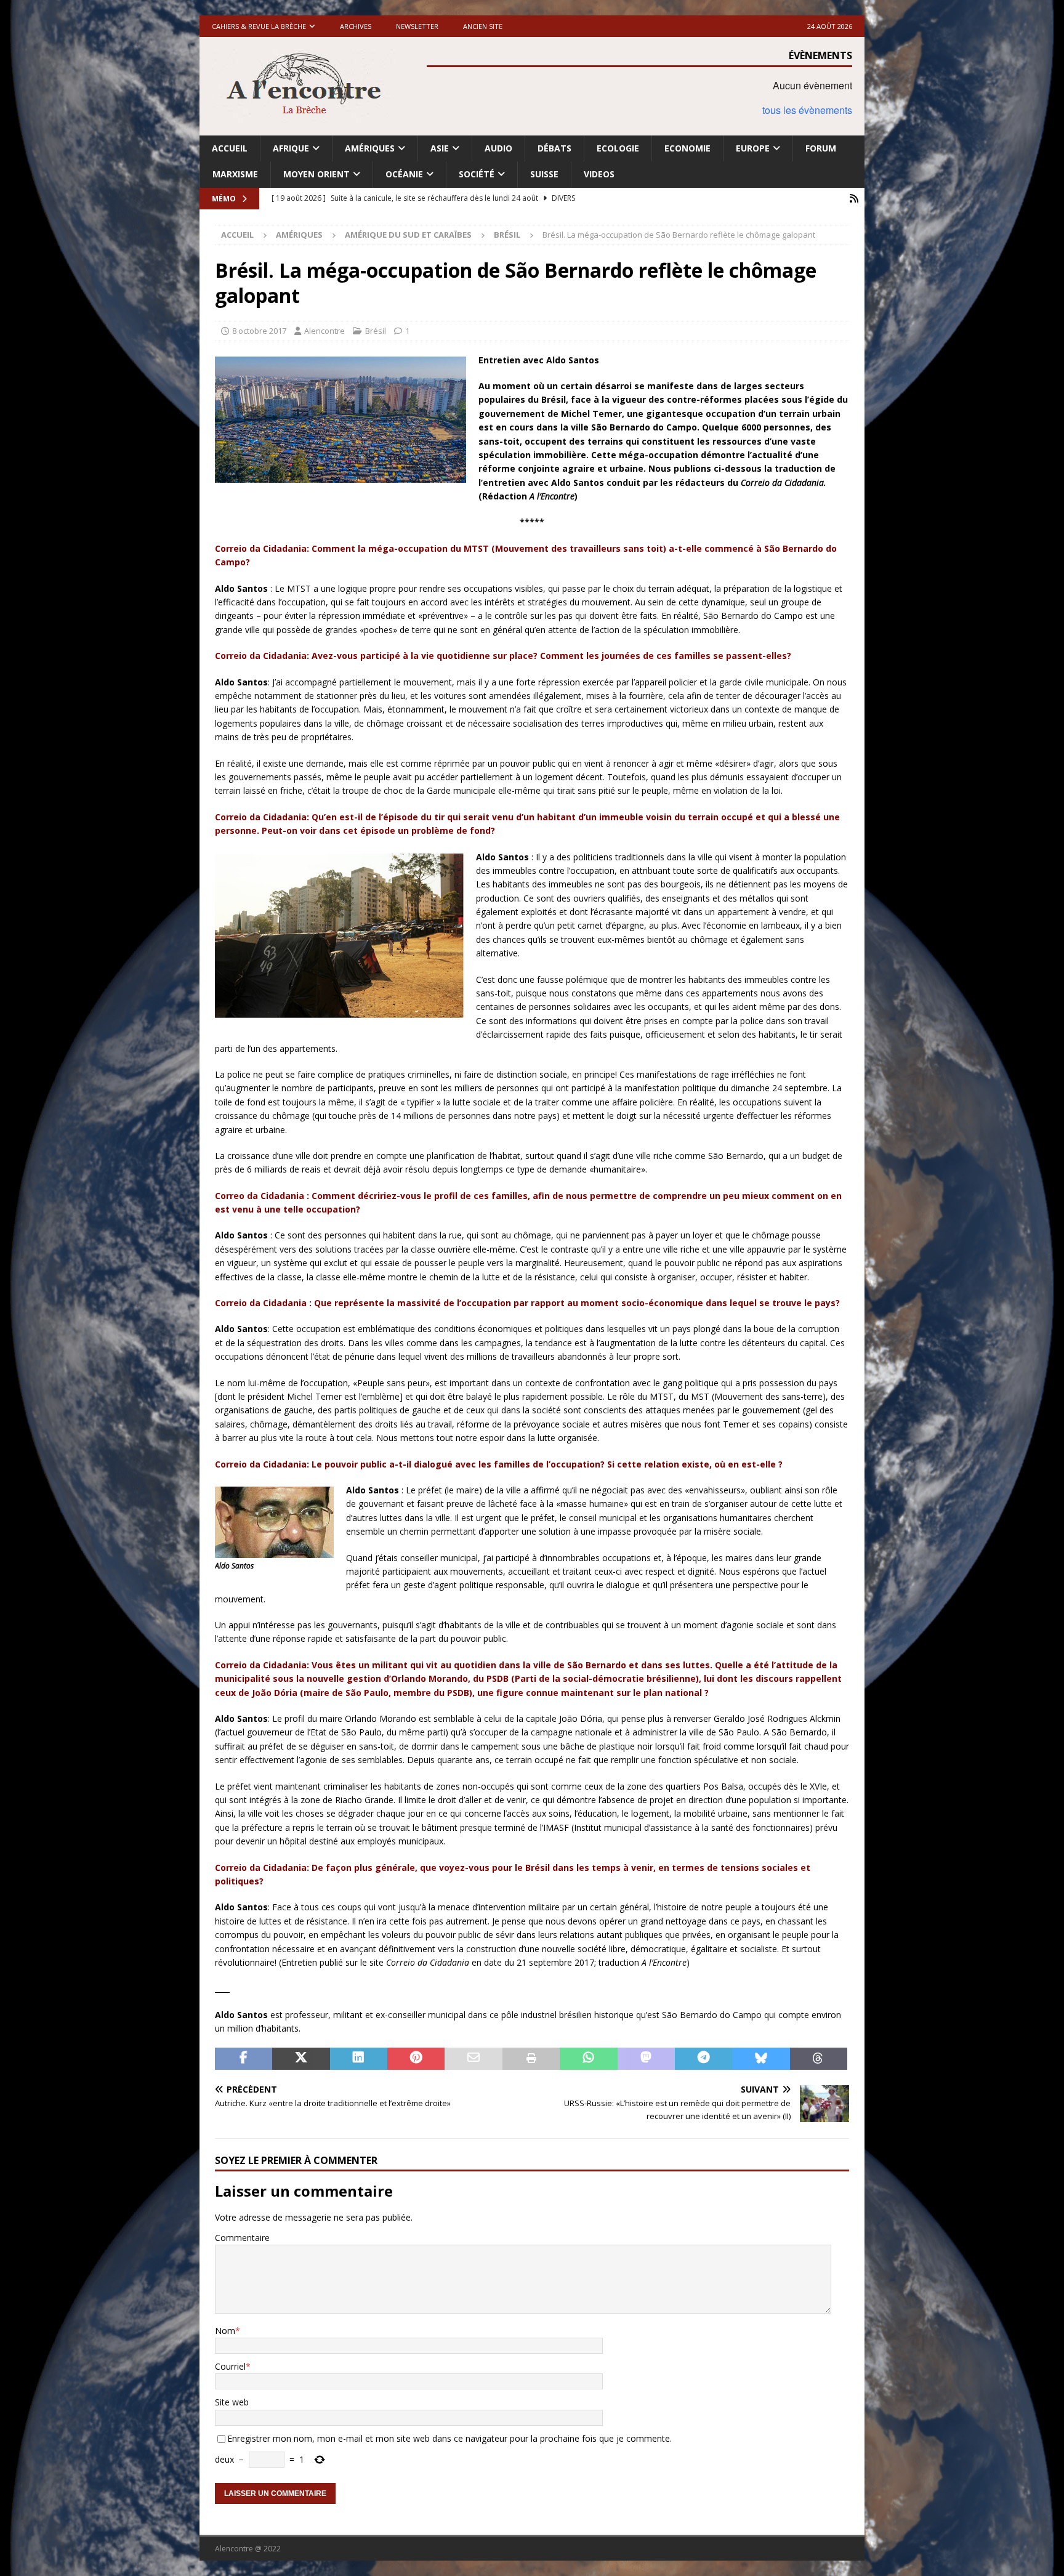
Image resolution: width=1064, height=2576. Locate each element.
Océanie (404, 174)
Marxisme (235, 174)
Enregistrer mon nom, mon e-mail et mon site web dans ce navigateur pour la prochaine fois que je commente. (449, 2438)
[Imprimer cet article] (531, 2059)
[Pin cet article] (416, 2059)
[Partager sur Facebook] (244, 2059)
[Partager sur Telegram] (703, 2059)
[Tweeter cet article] (301, 2059)
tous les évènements (807, 110)
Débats (554, 148)
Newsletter (417, 26)
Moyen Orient (316, 174)
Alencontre (324, 331)
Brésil (376, 331)
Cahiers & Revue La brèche (259, 26)
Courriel (230, 2366)
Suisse (544, 174)
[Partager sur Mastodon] (646, 2059)
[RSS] (854, 199)
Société (477, 174)
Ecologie (618, 148)
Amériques (370, 148)
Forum (821, 148)
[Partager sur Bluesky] (761, 2059)
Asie (440, 148)
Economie (687, 148)
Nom (225, 2331)
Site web (232, 2402)
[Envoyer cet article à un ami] (473, 2059)
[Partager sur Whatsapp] (588, 2059)
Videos (599, 174)
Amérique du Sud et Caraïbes (408, 235)
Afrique (291, 148)
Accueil (230, 148)
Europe (753, 148)
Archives (356, 26)
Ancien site (483, 26)
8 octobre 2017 (259, 331)
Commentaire (242, 2238)
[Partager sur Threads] (819, 2059)
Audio (498, 148)
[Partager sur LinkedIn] (359, 2059)
